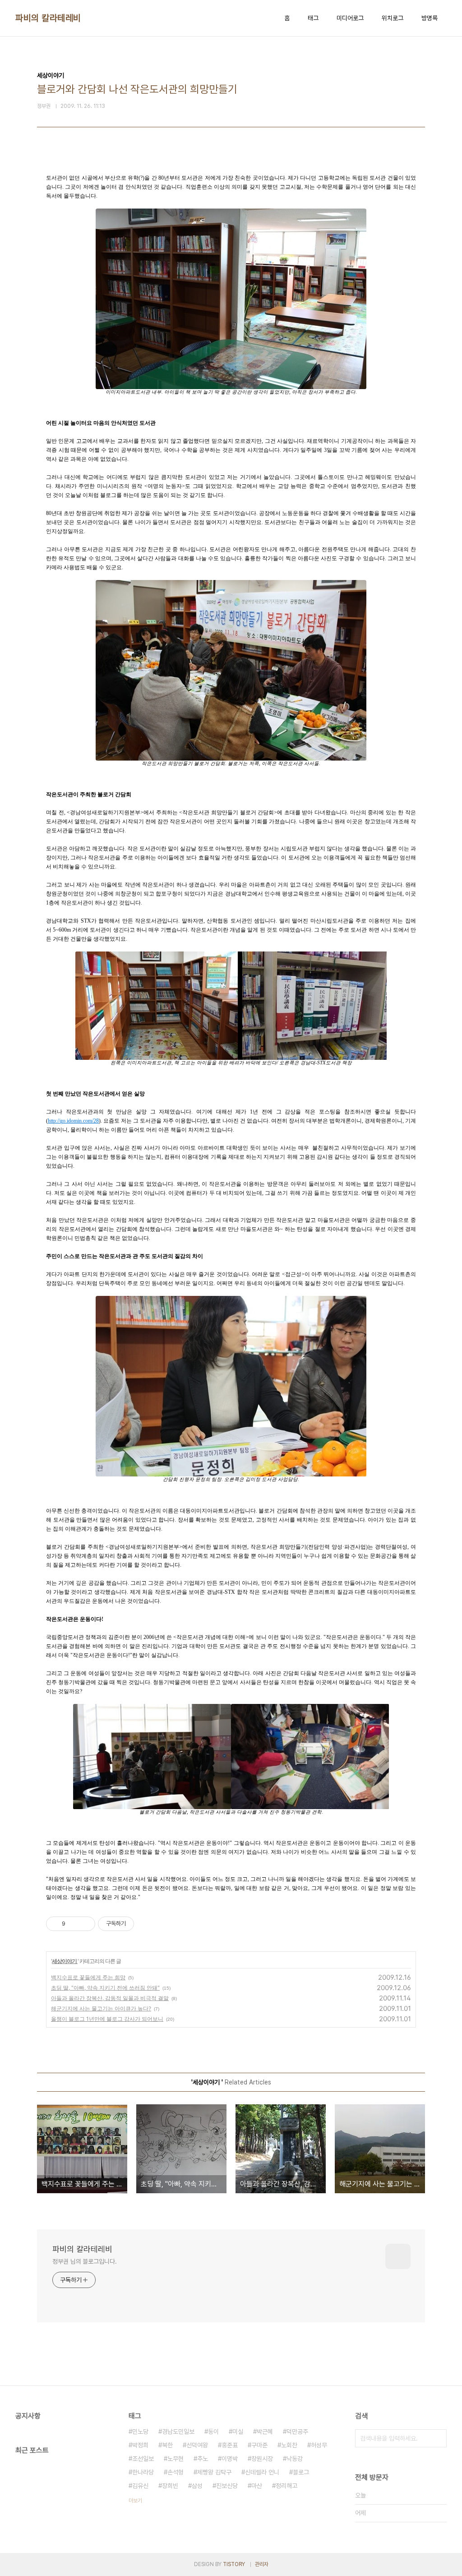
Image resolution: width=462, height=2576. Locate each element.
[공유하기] (74, 1924)
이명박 (230, 2459)
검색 (438, 2438)
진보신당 (227, 2486)
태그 (313, 18)
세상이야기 (65, 1961)
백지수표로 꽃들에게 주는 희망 (88, 1977)
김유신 (140, 2486)
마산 (257, 2486)
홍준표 (230, 2445)
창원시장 (262, 2459)
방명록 (430, 18)
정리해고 (286, 2486)
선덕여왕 (197, 2445)
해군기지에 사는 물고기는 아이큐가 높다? (101, 2008)
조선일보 (143, 2459)
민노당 (140, 2432)
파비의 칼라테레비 (48, 18)
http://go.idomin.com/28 (73, 1121)
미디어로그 (350, 18)
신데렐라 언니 (262, 2472)
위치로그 (393, 18)
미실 (238, 2432)
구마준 (259, 2445)
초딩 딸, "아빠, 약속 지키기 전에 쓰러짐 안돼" (105, 1988)
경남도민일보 (178, 2432)
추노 (203, 2459)
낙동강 (295, 2459)
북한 (167, 2445)
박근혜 (265, 2432)
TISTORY (234, 2564)
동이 (213, 2432)
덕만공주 (297, 2432)
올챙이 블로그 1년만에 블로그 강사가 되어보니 (107, 2019)
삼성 (197, 2486)
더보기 (135, 2501)
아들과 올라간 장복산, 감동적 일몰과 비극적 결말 (110, 1998)
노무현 (176, 2459)
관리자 (262, 2564)
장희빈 (170, 2486)
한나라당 (143, 2472)
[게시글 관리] (85, 1924)
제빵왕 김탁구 (214, 2472)
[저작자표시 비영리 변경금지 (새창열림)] (146, 1924)
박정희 (140, 2445)
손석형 (176, 2472)
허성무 (319, 2445)
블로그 (301, 2472)
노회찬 (289, 2445)
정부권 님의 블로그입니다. (85, 2261)
